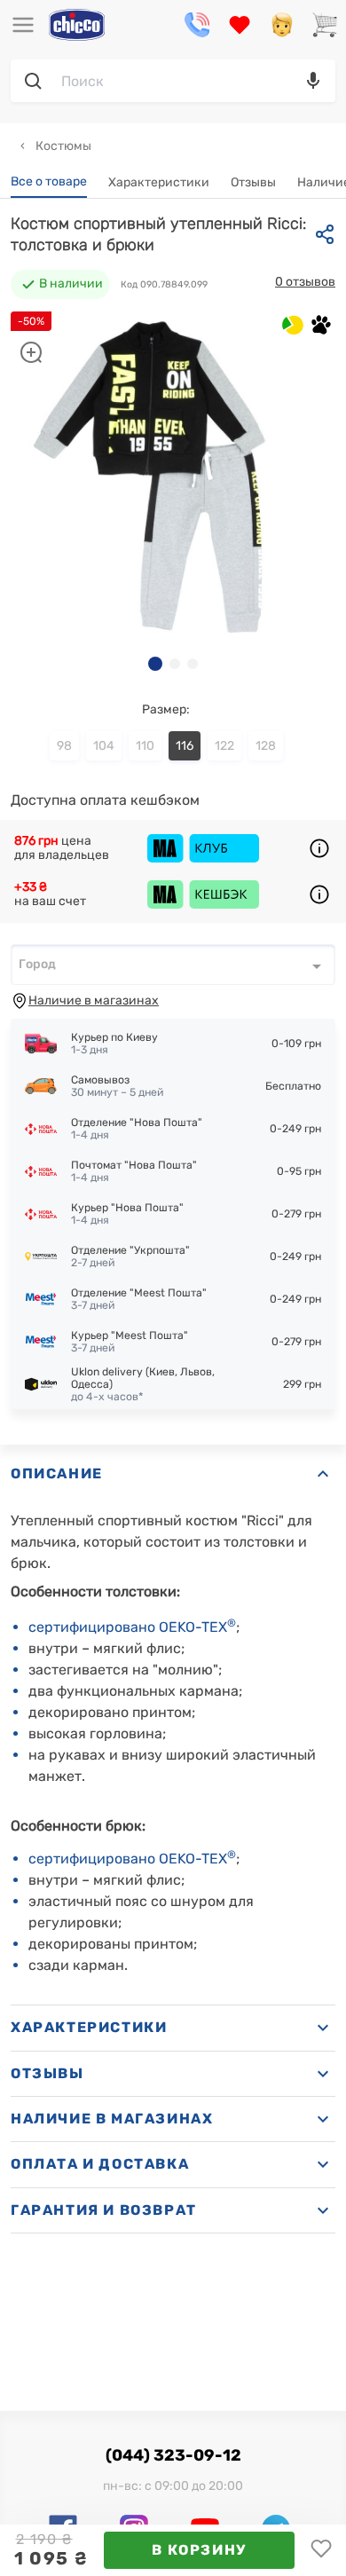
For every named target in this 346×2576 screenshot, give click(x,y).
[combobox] (173, 965)
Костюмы (62, 146)
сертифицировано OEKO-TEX (132, 1627)
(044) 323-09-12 (173, 2455)
